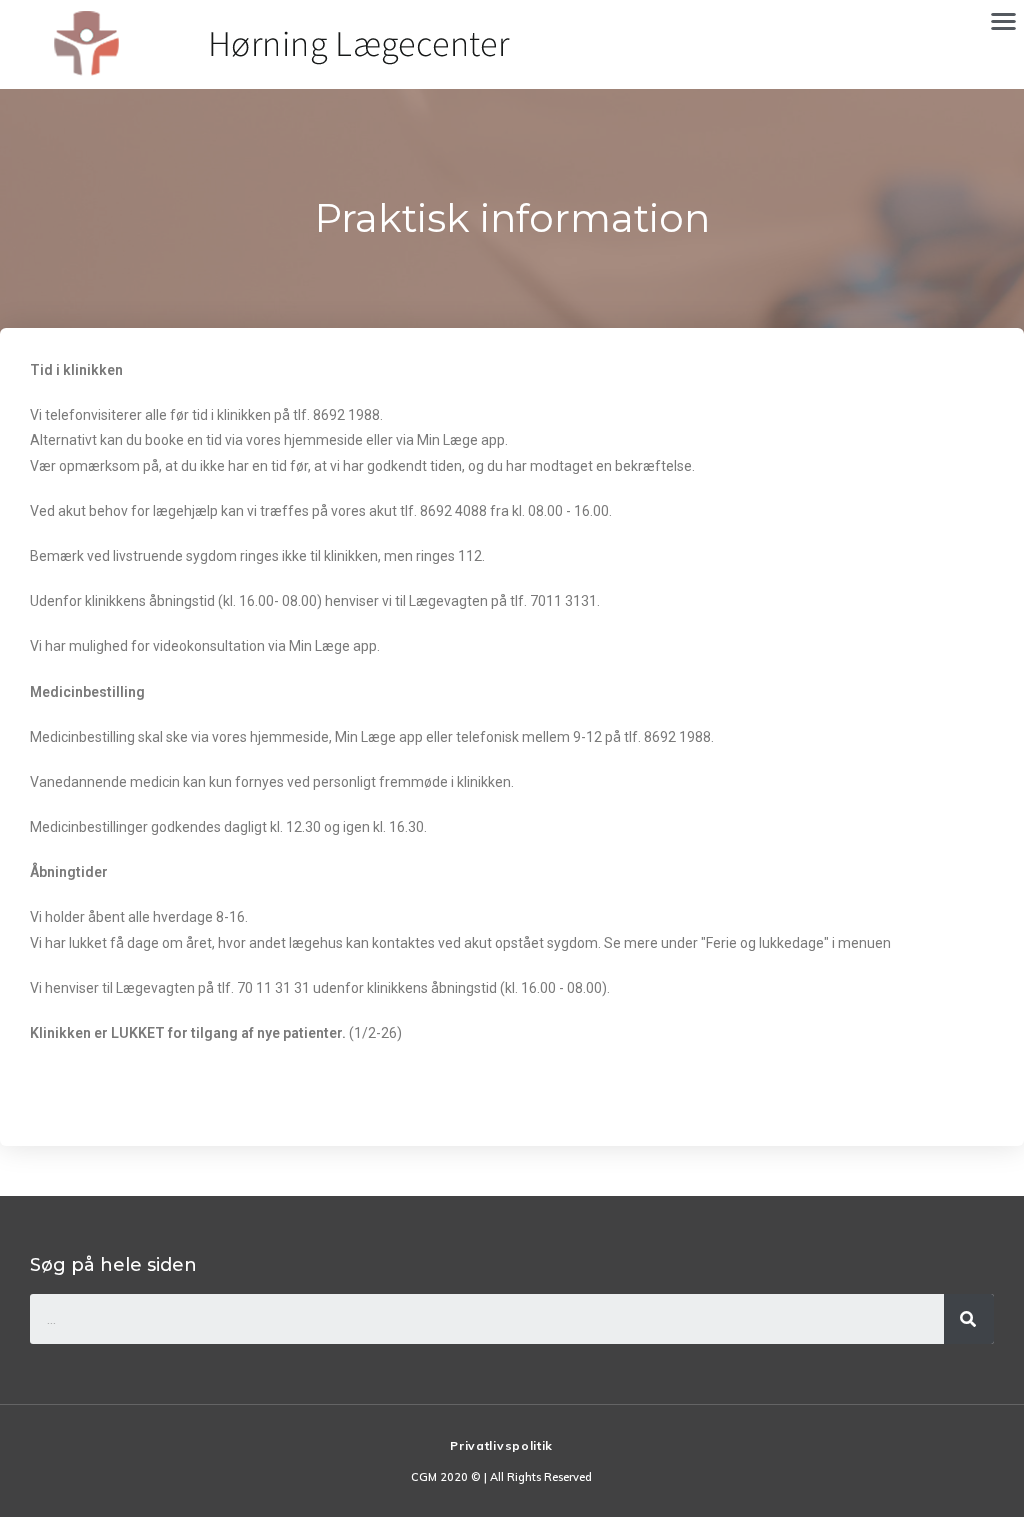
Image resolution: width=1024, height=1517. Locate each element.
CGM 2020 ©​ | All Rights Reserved (501, 1477)
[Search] (969, 1319)
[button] (1003, 20)
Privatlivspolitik (501, 1445)
